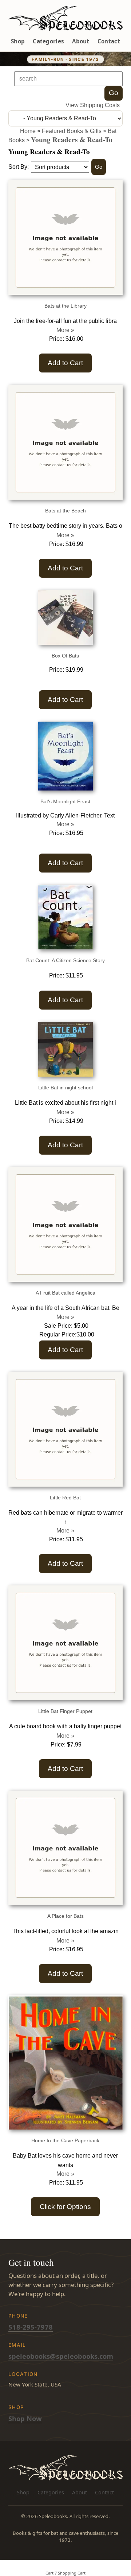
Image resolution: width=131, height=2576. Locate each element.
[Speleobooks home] (65, 18)
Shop (18, 41)
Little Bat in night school (65, 1088)
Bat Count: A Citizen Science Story (65, 960)
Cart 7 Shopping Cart (65, 2573)
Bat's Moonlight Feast (65, 801)
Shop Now (25, 2418)
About (81, 41)
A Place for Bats (65, 1916)
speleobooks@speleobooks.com (61, 2356)
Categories (48, 41)
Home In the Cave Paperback (65, 2140)
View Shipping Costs (93, 105)
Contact (109, 41)
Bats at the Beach (65, 511)
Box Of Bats (65, 656)
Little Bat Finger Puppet (65, 1711)
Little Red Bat (65, 1498)
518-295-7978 (31, 2327)
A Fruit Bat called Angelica (65, 1293)
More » (65, 330)
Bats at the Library (65, 306)
